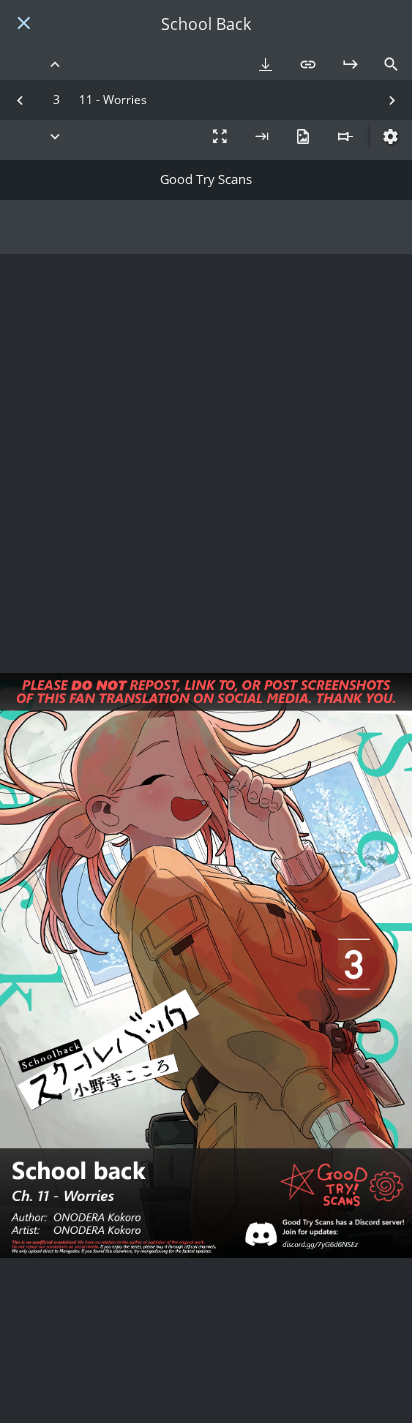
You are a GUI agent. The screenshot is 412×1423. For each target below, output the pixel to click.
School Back (206, 24)
